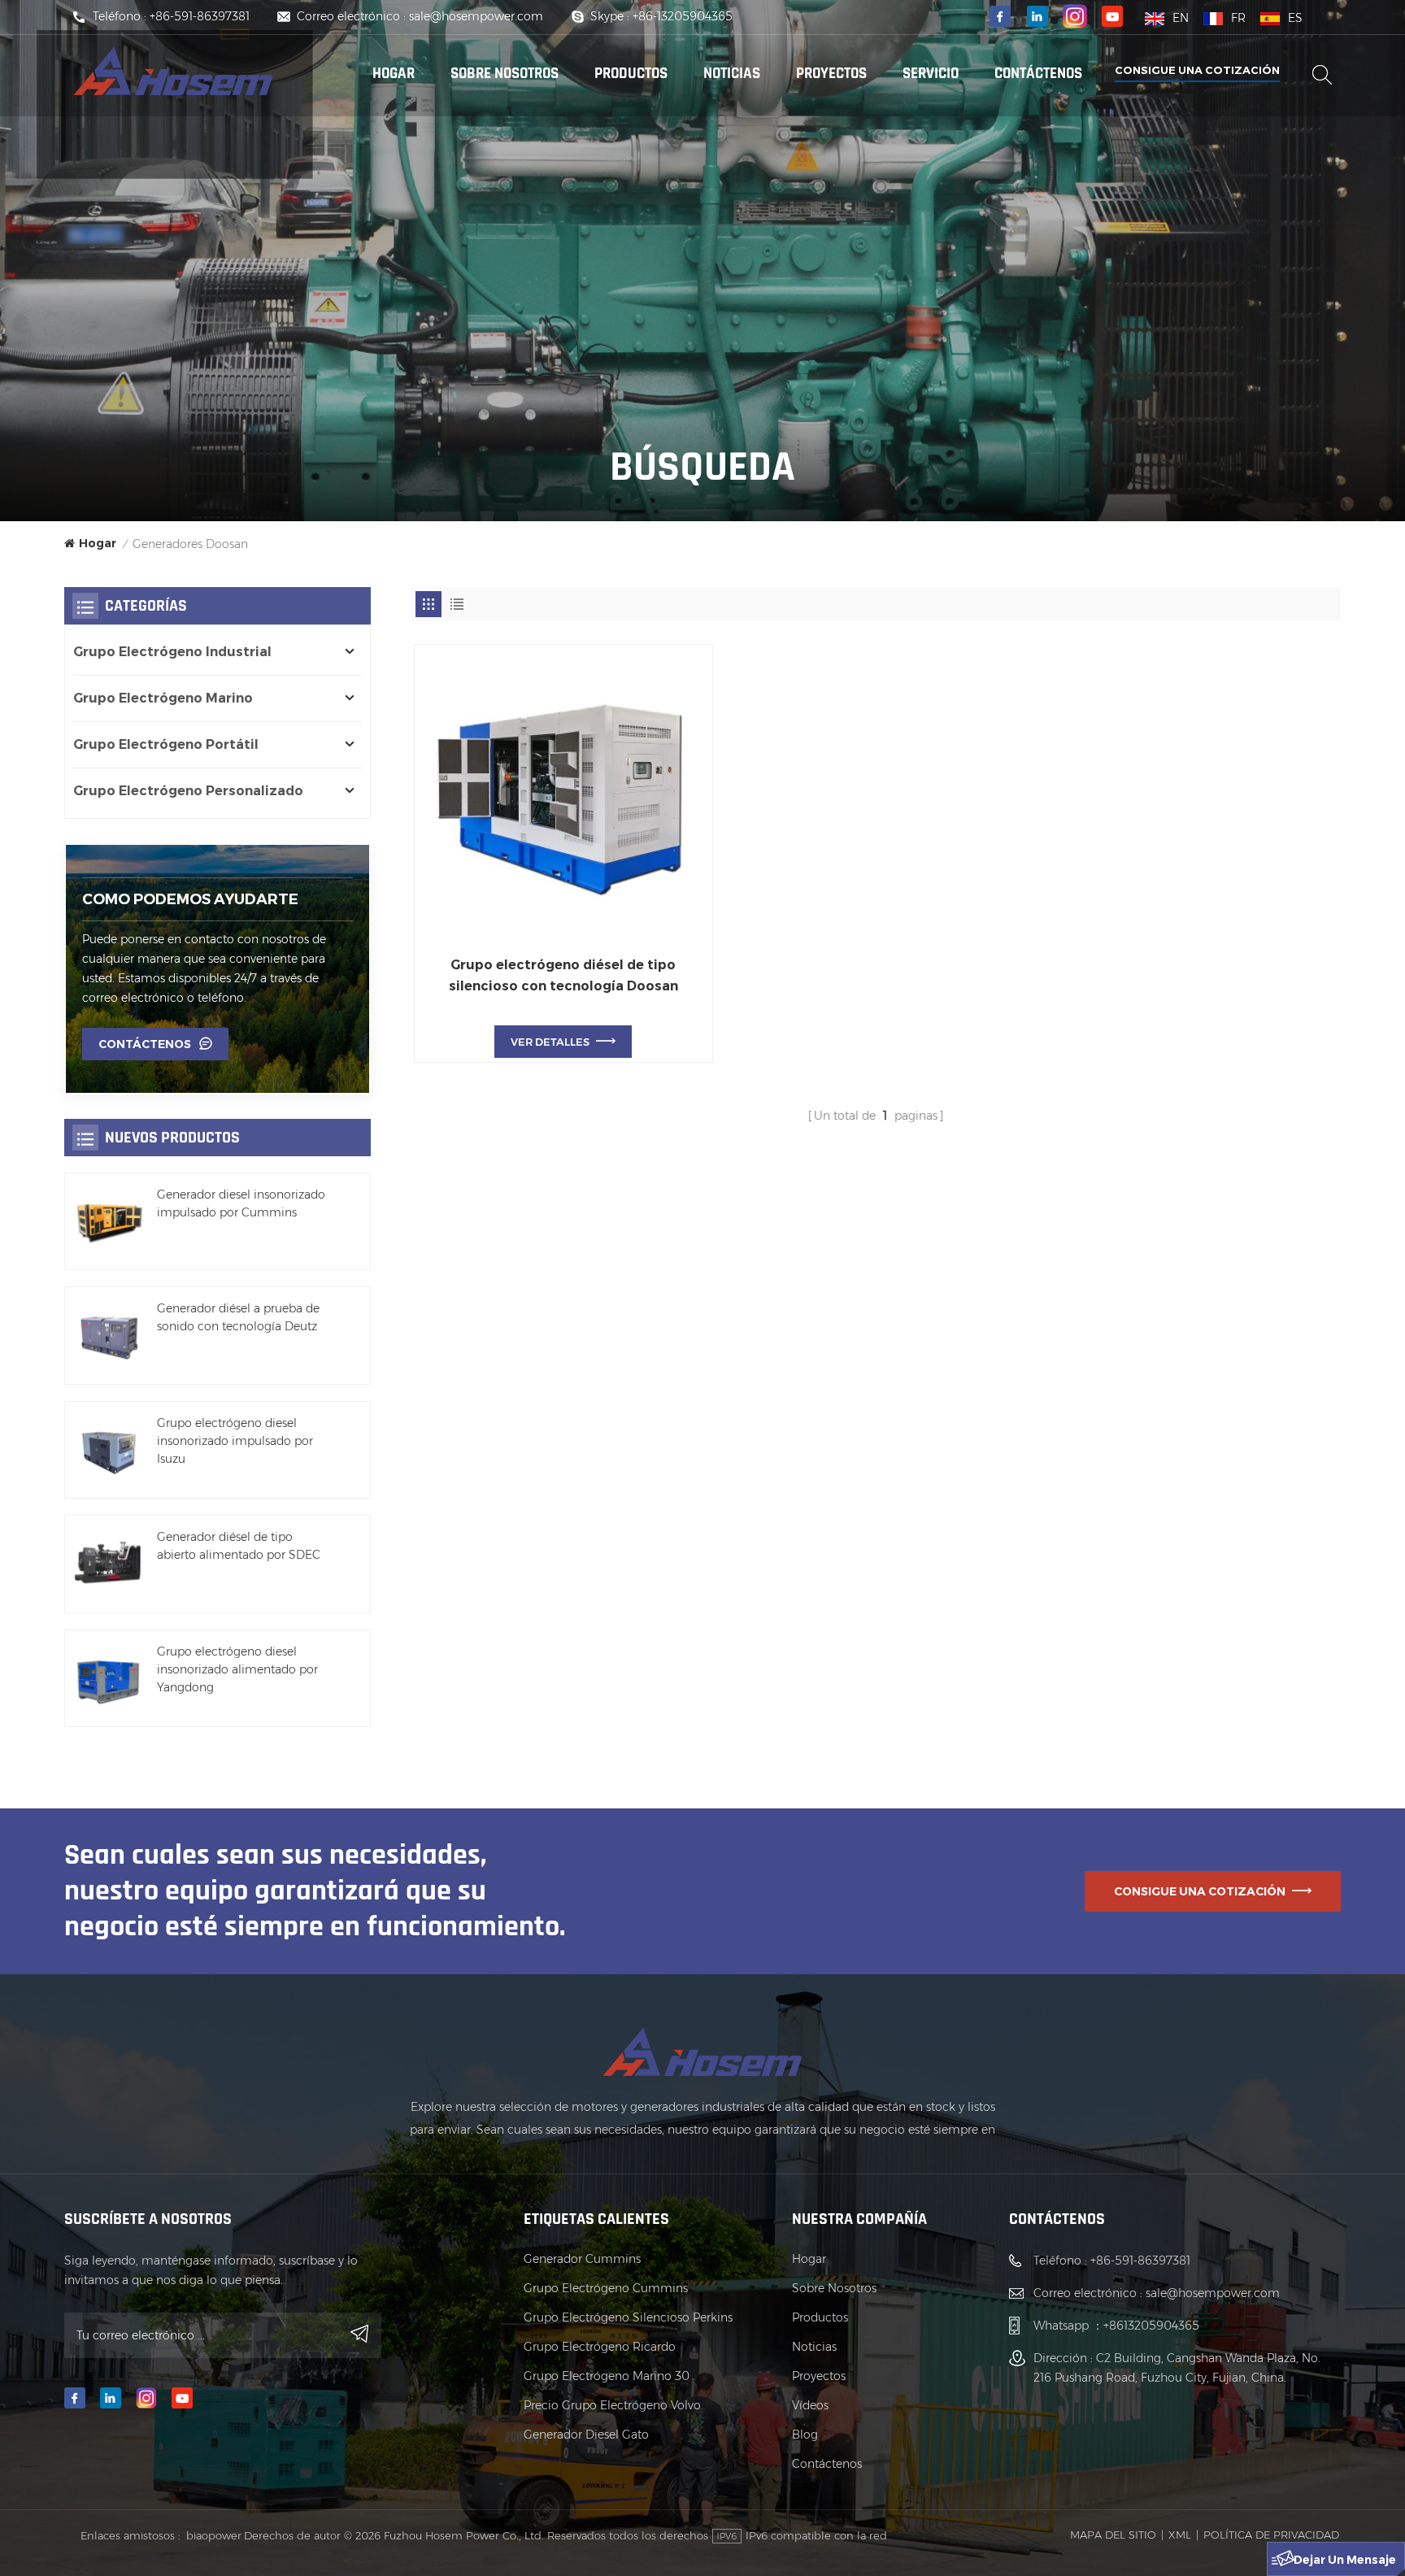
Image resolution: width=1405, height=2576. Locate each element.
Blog (805, 2435)
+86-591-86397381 (200, 16)
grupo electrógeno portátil (166, 744)
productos (631, 74)
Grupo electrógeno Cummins (606, 2288)
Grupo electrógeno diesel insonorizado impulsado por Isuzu (235, 1441)
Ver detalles (550, 1042)
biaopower (214, 2535)
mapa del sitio (1113, 2535)
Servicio (931, 74)
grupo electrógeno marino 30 (607, 2376)
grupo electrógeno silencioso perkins (628, 2317)
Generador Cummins (582, 2259)
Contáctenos (1038, 74)
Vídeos (810, 2405)
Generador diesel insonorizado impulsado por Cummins (241, 1203)
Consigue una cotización (1197, 70)
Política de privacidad (1271, 2535)
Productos (820, 2317)
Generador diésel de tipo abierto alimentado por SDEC (239, 1546)
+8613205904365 (1151, 2326)
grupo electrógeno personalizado (188, 791)
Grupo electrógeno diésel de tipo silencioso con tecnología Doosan (563, 975)
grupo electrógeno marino (163, 698)
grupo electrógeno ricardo (600, 2347)
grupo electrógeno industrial (172, 652)
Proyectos (831, 74)
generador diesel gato (586, 2435)
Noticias (732, 74)
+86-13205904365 (683, 16)
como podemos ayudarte (190, 899)
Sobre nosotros (505, 74)
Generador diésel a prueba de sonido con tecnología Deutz (238, 1317)
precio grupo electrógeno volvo (612, 2405)
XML (1180, 2535)
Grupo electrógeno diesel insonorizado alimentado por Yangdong (237, 1669)
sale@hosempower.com (476, 16)
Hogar (394, 74)
